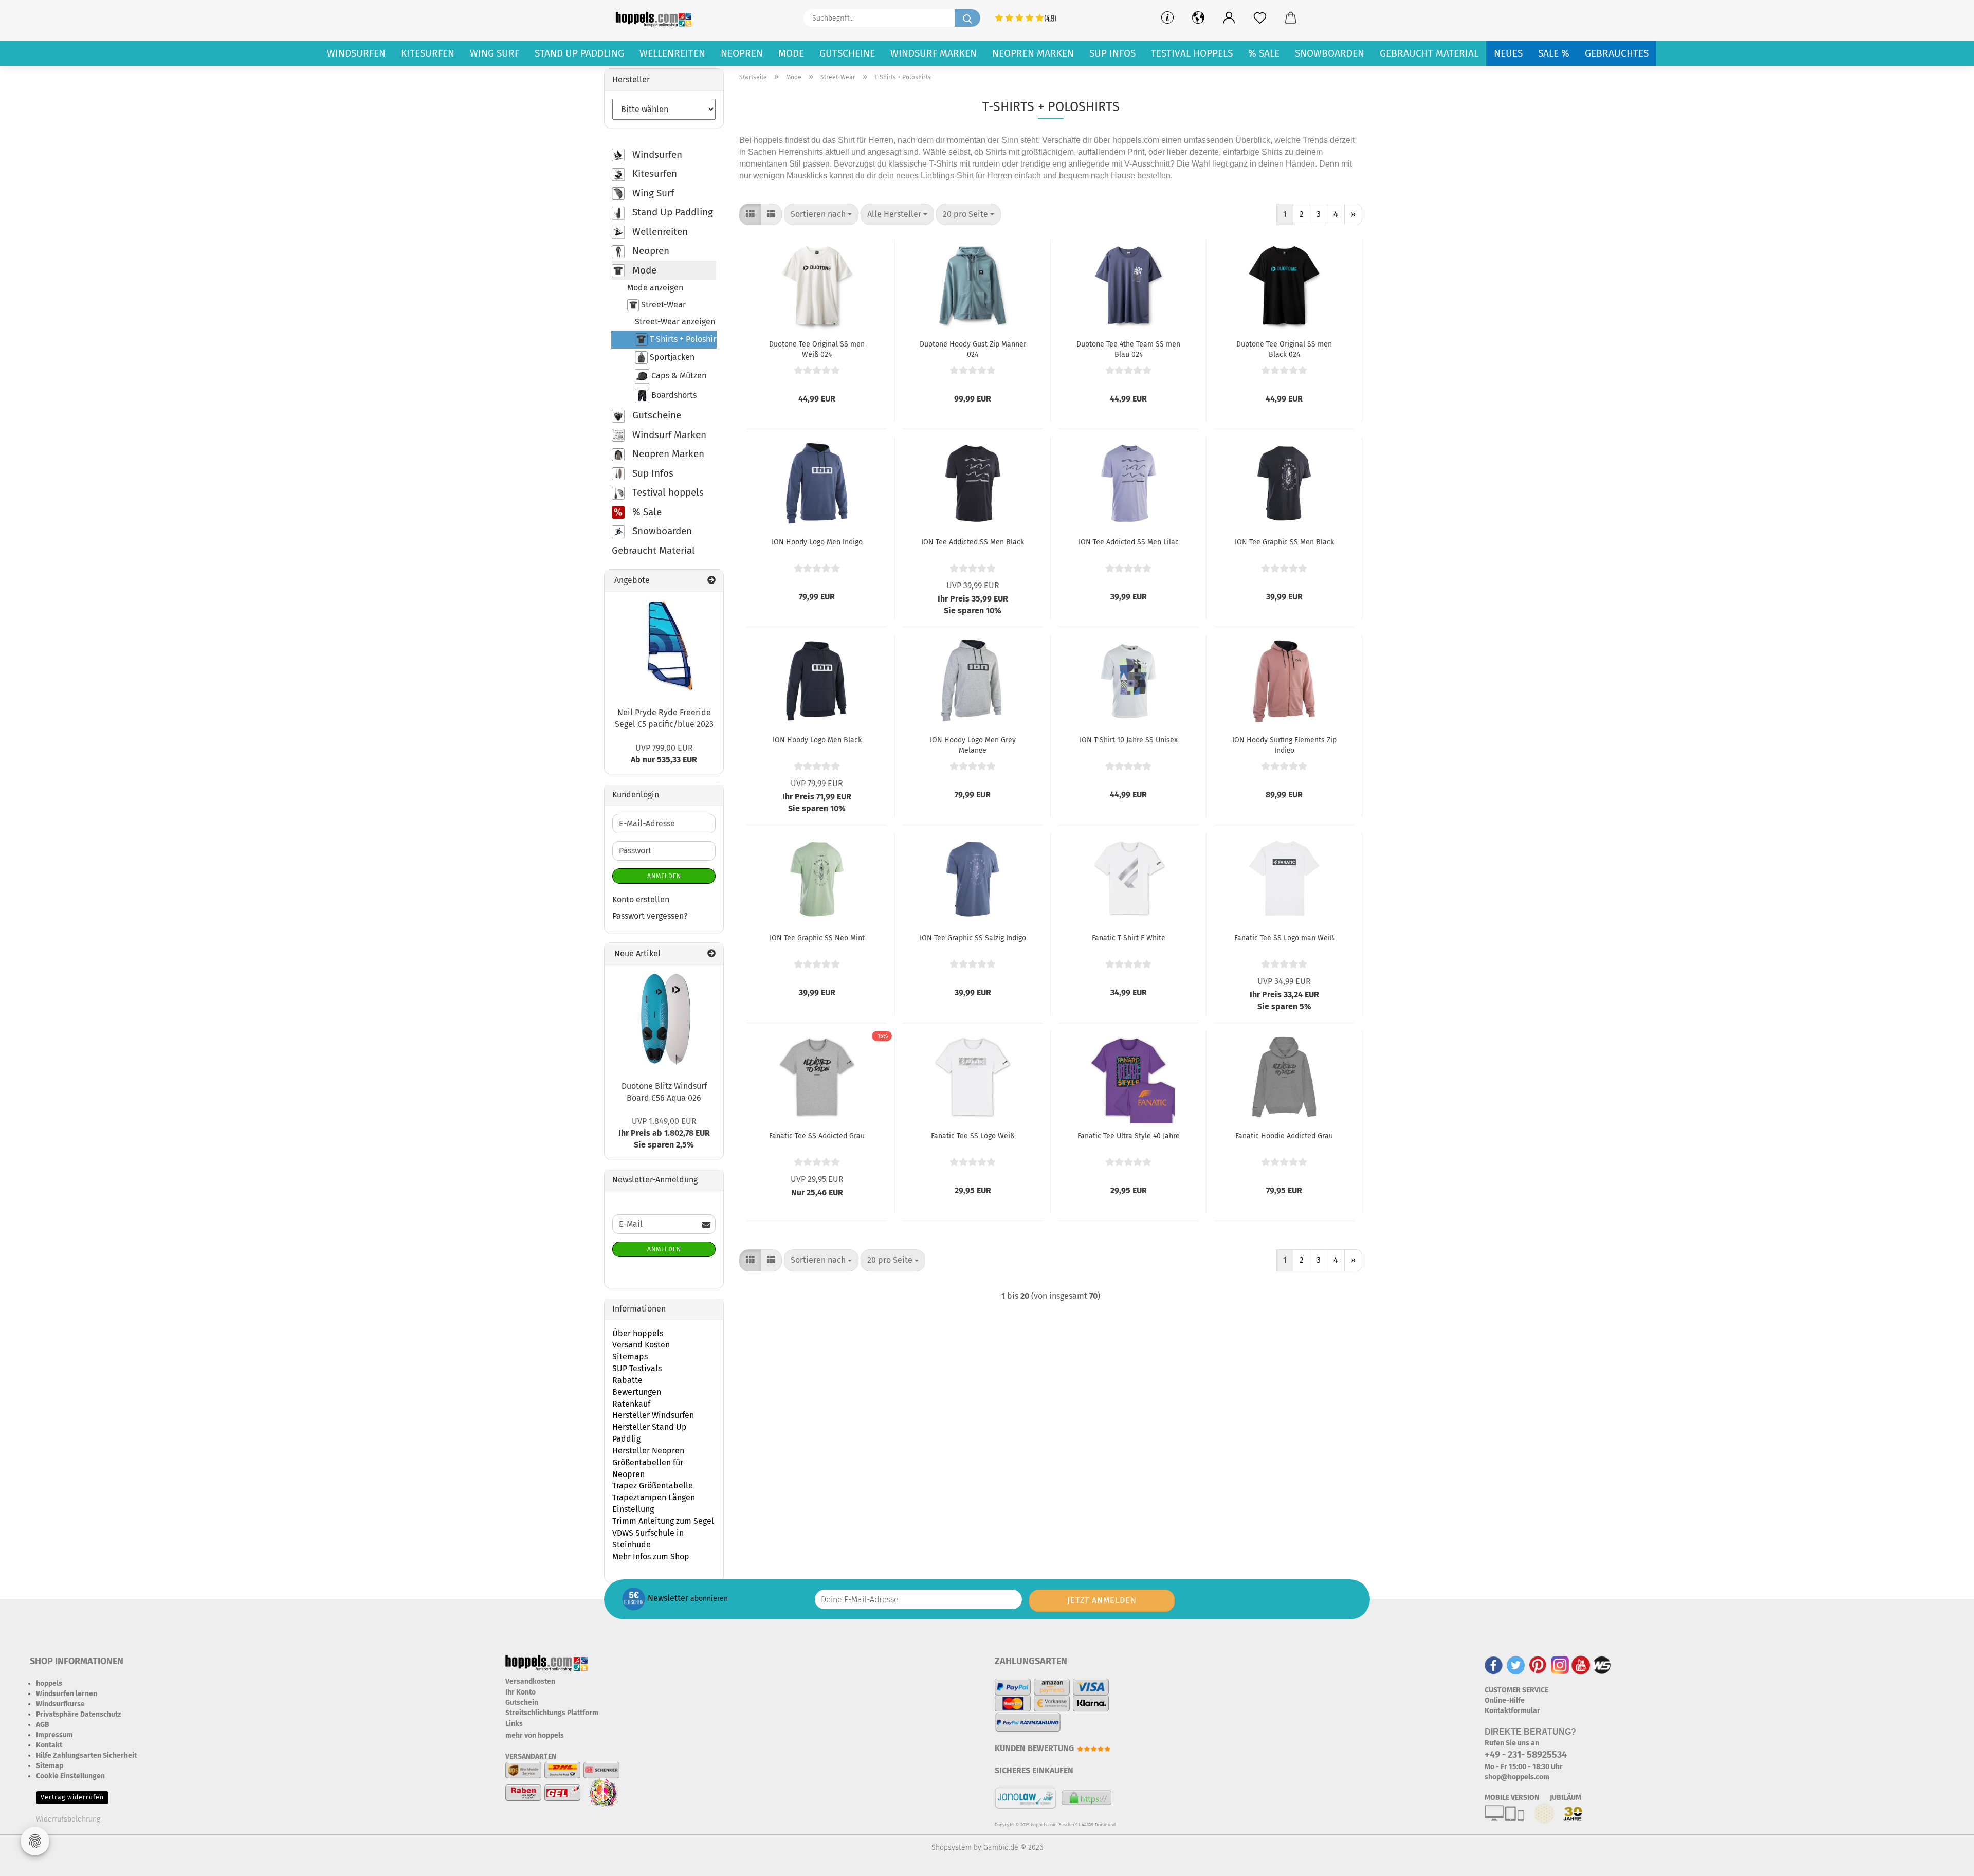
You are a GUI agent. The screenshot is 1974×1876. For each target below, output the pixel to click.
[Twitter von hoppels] (1516, 1664)
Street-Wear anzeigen (675, 322)
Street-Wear (662, 305)
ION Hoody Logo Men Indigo (817, 542)
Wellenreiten (672, 53)
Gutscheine (847, 53)
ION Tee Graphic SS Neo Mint (817, 938)
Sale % (1554, 53)
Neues (1508, 53)
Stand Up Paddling (579, 53)
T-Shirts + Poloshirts (682, 339)
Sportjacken (671, 357)
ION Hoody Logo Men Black (817, 740)
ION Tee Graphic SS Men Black (1284, 542)
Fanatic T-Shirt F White (1129, 938)
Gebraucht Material (1429, 53)
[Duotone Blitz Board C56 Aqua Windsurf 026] (664, 1019)
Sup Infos (1112, 53)
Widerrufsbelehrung (68, 1819)
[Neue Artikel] (711, 954)
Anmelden (664, 876)
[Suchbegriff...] (967, 18)
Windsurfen (356, 53)
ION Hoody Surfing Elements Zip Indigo (1284, 744)
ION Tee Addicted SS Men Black (973, 542)
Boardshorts (673, 396)
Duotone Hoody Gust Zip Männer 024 (973, 349)
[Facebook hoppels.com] (1494, 1664)
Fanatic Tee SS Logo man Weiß (1284, 938)
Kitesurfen (428, 53)
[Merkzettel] (1260, 18)
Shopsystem (952, 1847)
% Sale (1264, 53)
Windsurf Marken (934, 53)
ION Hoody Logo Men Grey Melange (973, 744)
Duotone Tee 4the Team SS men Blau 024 (1128, 349)
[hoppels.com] (655, 18)
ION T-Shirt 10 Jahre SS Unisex (1129, 740)
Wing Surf (495, 53)
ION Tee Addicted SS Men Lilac (1129, 542)
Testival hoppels (1192, 53)
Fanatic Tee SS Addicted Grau (817, 1136)
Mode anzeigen (655, 288)
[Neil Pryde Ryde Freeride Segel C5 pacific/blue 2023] (664, 646)
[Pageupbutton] (1946, 1861)
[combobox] (821, 215)
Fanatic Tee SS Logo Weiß (973, 1136)
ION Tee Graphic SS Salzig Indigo (973, 938)
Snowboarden (1330, 53)
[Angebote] (711, 581)
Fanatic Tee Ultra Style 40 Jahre (1129, 1136)
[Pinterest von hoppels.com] (1538, 1664)
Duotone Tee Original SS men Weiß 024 (817, 349)
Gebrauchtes (1617, 53)
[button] (1229, 18)
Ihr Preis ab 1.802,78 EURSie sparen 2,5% (664, 1133)
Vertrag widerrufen (72, 1797)
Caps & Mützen (678, 376)
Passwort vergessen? (650, 916)
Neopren (742, 53)
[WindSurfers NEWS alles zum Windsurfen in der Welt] (1602, 1664)
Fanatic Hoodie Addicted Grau (1284, 1136)
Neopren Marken (1033, 53)
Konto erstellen (641, 899)
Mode (791, 53)
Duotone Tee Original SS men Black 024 (1284, 349)
